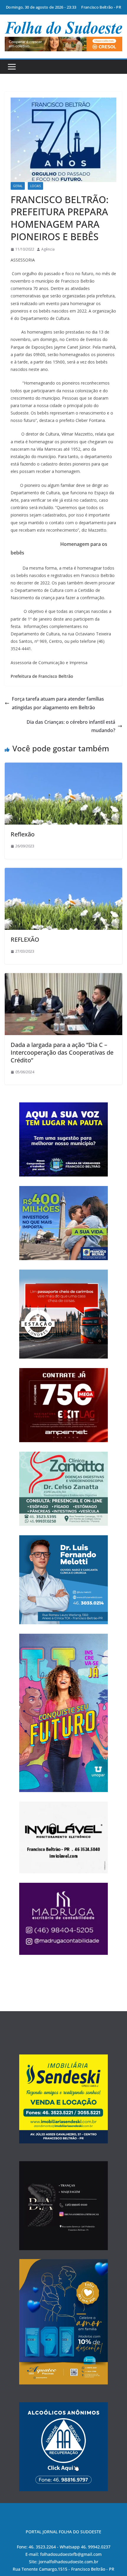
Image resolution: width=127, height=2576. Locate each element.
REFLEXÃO (25, 939)
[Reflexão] (63, 767)
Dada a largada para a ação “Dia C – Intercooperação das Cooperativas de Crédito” (62, 1052)
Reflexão (23, 834)
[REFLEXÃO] (63, 872)
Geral (18, 186)
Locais (35, 186)
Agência (48, 249)
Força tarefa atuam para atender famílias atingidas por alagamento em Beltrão (58, 703)
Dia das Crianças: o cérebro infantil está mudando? (71, 726)
